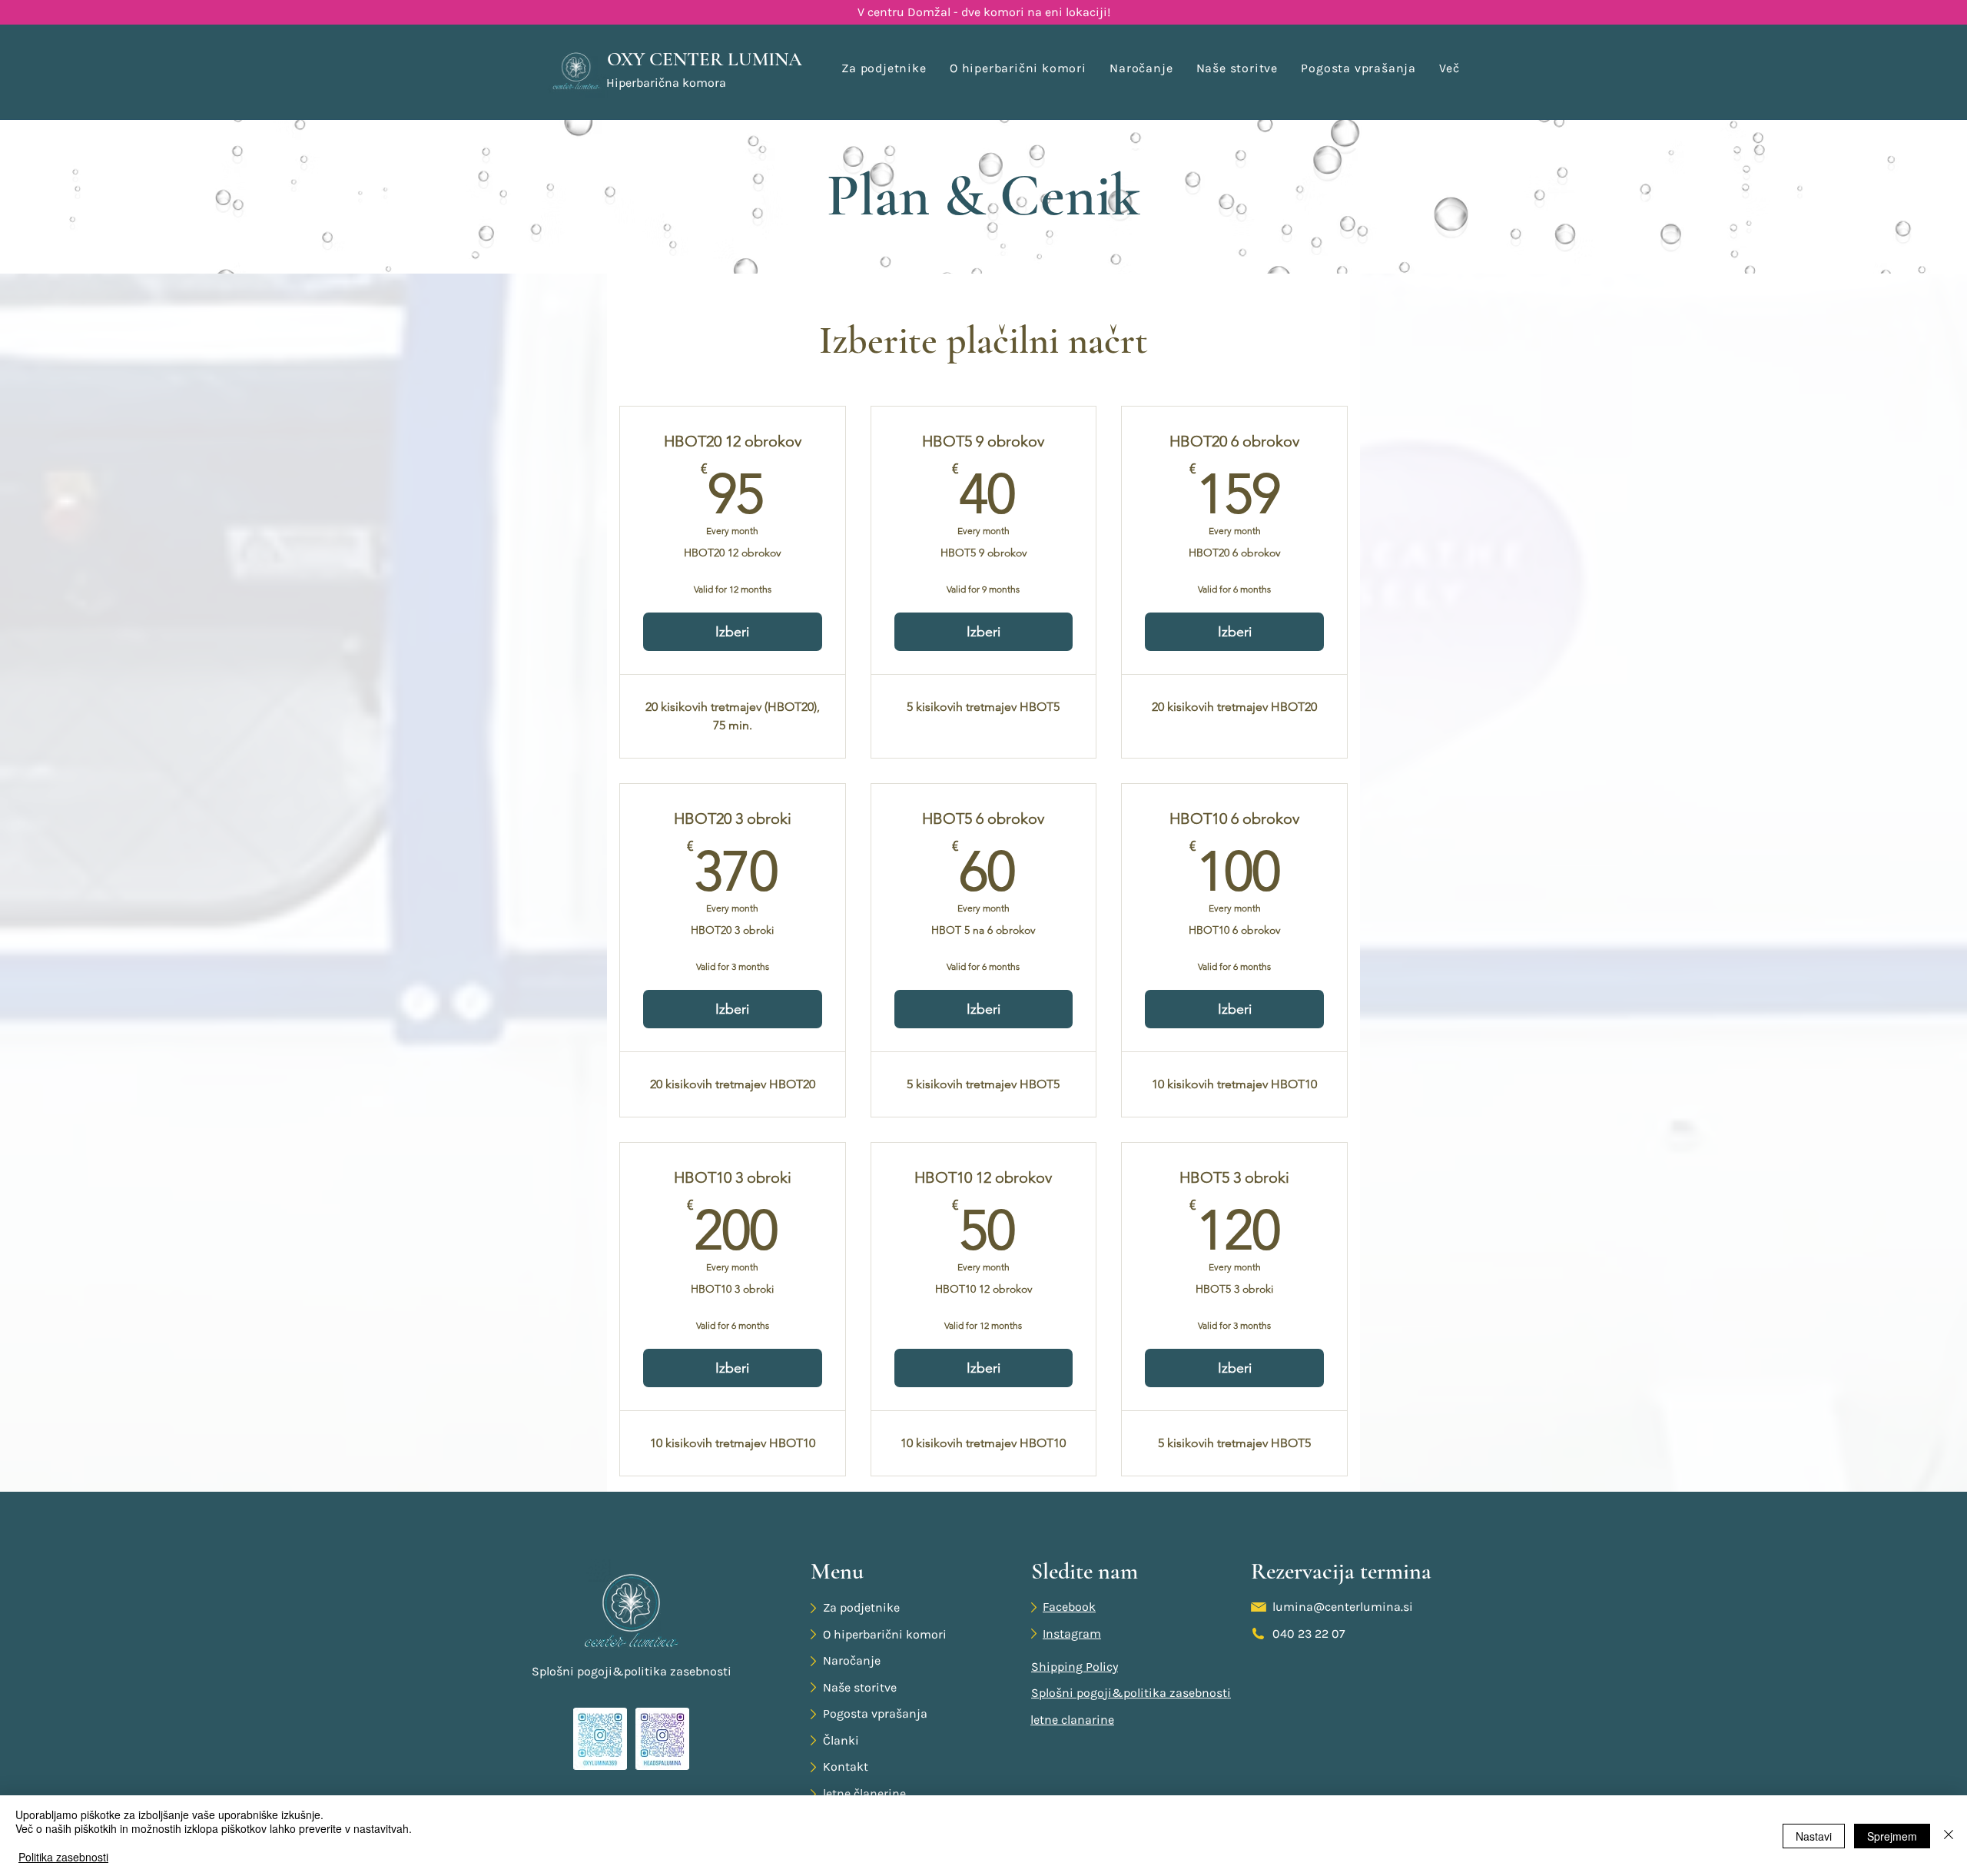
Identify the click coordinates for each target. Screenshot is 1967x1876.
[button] (1450, 68)
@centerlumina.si (1363, 1607)
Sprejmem (1892, 1836)
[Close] (1949, 1836)
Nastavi (1814, 1836)
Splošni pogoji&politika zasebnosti (632, 1671)
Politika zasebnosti (63, 1857)
